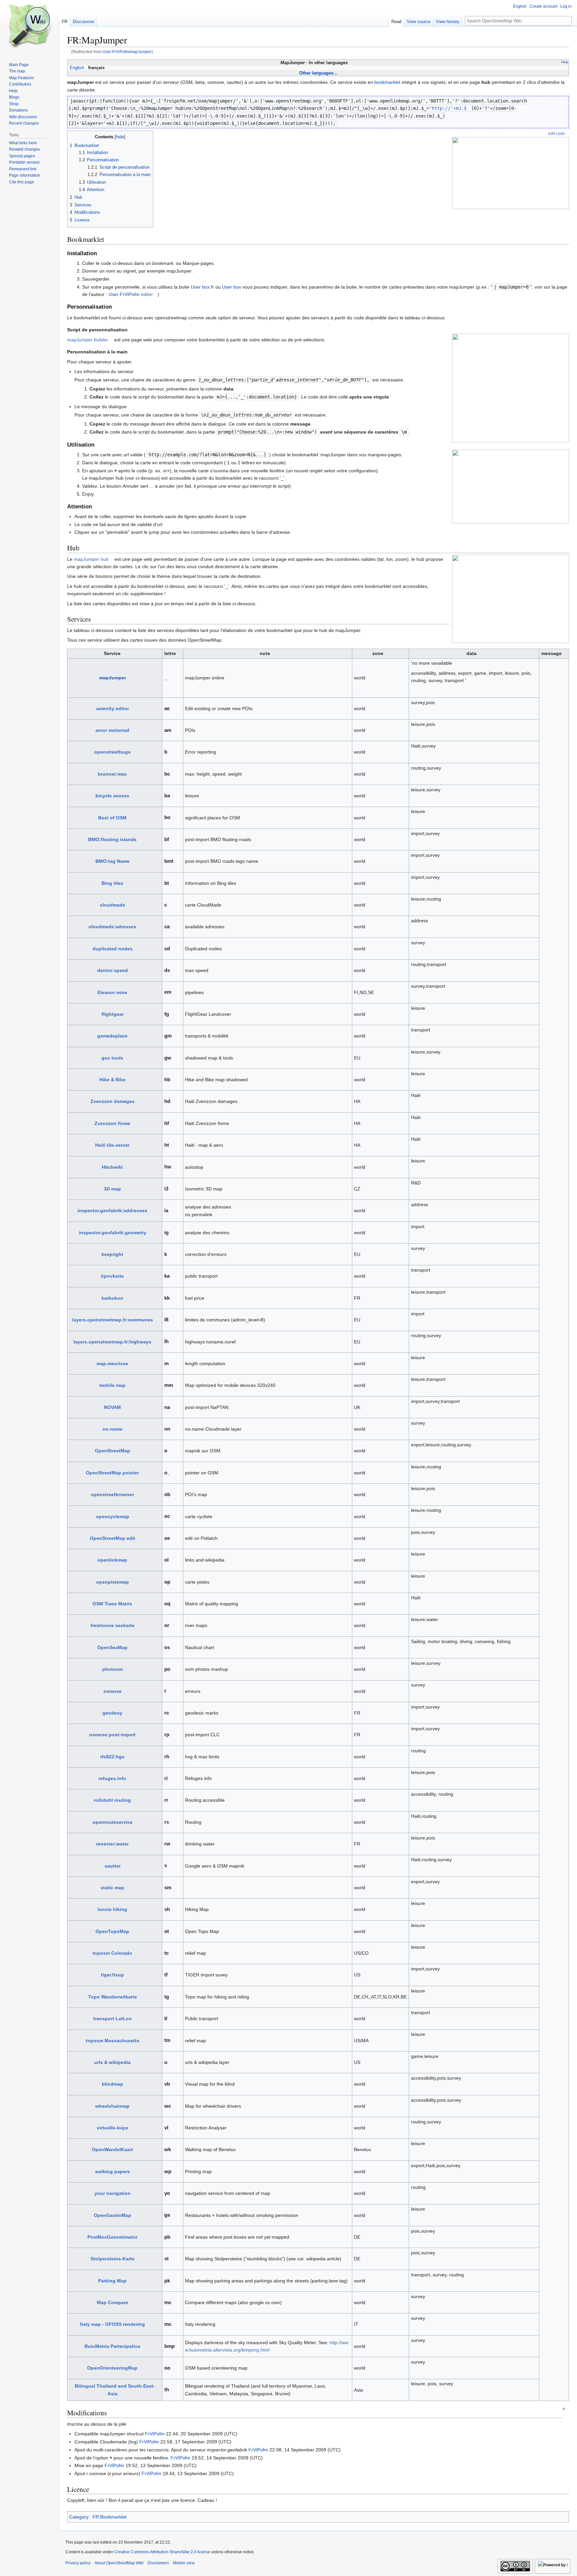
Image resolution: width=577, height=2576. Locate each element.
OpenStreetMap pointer (112, 1473)
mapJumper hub (91, 559)
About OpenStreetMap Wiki (119, 2563)
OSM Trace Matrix (112, 1604)
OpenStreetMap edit (113, 1538)
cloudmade (113, 905)
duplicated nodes (113, 949)
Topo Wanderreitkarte (113, 1997)
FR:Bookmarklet (110, 2517)
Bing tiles (112, 883)
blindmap (113, 2084)
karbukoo (112, 1298)
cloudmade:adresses (112, 927)
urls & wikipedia (112, 2062)
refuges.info (112, 1778)
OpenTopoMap (112, 1931)
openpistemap (113, 1582)
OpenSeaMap (112, 1647)
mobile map (112, 1385)
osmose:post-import (112, 1735)
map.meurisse (112, 1363)
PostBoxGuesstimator (113, 2237)
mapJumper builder (88, 340)
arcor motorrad (112, 730)
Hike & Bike (113, 1080)
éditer (147, 294)
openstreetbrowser (112, 1494)
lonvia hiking (112, 1909)
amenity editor (113, 708)
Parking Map (112, 2281)
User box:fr (202, 287)
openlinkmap (112, 1560)
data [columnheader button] (471, 653)
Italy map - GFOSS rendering (113, 2324)
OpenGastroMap (113, 2215)
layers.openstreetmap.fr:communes (113, 1320)
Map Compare (113, 2302)
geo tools (112, 1058)
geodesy (112, 1713)
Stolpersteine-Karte (113, 2259)
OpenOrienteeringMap (112, 2368)
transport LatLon (113, 2019)
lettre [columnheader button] (170, 653)
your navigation (113, 2193)
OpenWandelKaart (112, 2149)
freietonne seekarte (113, 1625)
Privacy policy (78, 2563)
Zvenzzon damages (113, 1101)
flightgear (113, 1014)
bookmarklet (387, 82)
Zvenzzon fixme (112, 1123)
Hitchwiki (112, 1167)
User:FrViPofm (124, 294)
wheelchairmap (112, 2106)
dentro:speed (113, 970)
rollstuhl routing (112, 1800)
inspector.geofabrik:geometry (113, 1233)
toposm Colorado (112, 1953)
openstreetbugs (112, 752)
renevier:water (112, 1844)
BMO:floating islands (112, 839)
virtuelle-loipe (113, 2128)
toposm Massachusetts (113, 2041)
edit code (557, 133)
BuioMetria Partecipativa (112, 2346)
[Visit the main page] (29, 27)
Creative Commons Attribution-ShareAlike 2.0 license (162, 2552)
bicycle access (112, 796)
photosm (112, 1669)
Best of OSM (112, 818)
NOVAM (112, 1407)
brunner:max (112, 774)
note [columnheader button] (265, 653)
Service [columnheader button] (112, 653)
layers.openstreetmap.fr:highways (112, 1342)
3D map (112, 1189)
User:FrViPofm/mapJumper (127, 52)
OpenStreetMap (113, 1451)
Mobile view (184, 2563)
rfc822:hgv (112, 1757)
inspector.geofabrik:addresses (112, 1211)
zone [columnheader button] (378, 653)
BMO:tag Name (113, 861)
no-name (113, 1429)
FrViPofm (155, 2434)
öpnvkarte (112, 1276)
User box (232, 287)
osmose (113, 1691)
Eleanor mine (112, 992)
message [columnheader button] (551, 653)
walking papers (113, 2171)
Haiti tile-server (112, 1145)
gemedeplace (112, 1036)
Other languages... (318, 73)
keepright (112, 1254)
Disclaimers (158, 2563)
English (77, 68)
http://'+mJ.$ (449, 108)
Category (79, 2517)
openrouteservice (113, 1822)
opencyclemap (113, 1516)
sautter (113, 1866)
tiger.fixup (112, 1975)
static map (112, 1888)
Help (565, 62)
